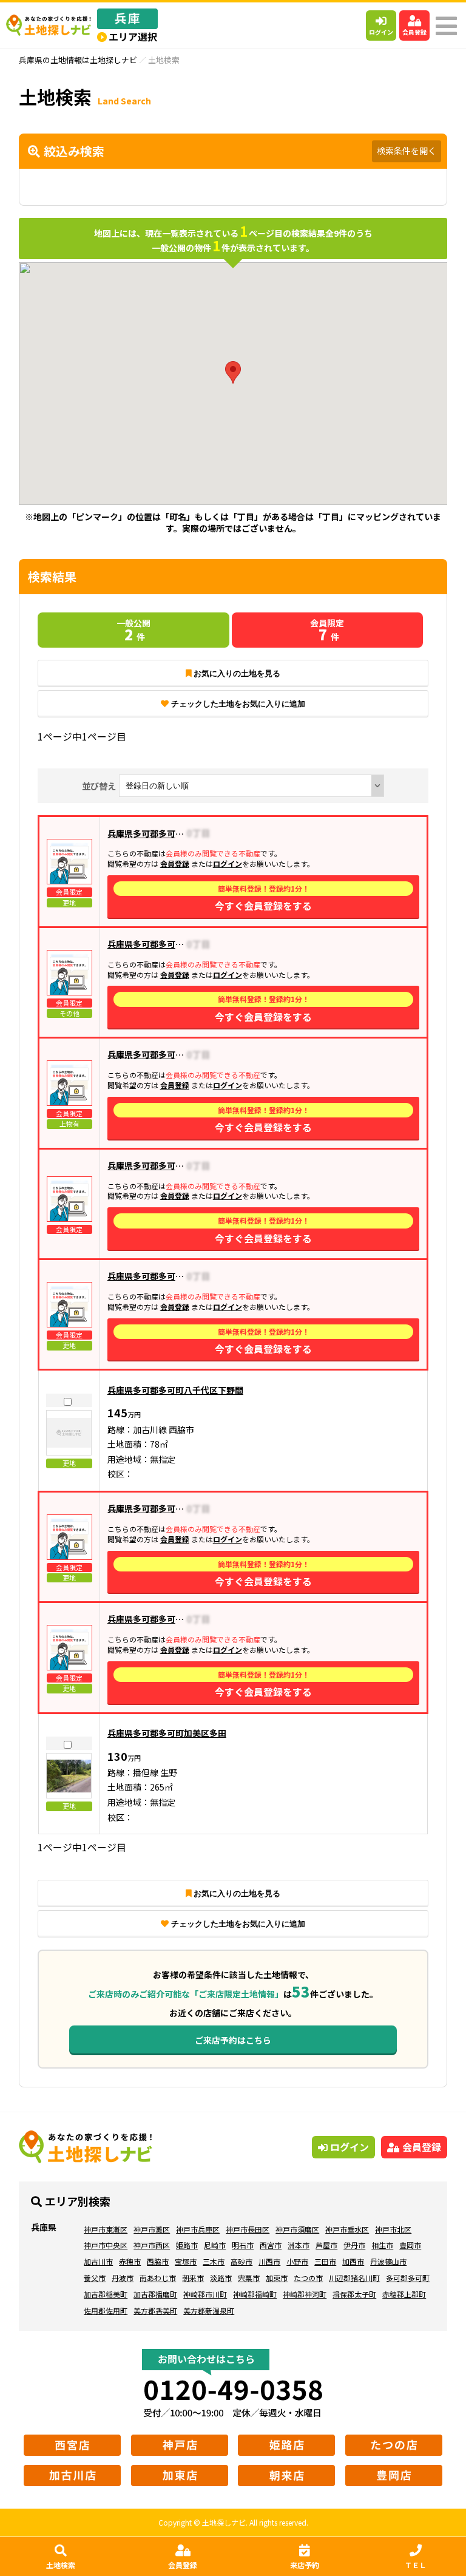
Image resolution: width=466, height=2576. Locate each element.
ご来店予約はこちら (233, 2040)
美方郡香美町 (155, 2310)
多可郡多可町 (408, 2278)
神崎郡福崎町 (255, 2294)
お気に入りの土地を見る (237, 673)
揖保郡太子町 (354, 2294)
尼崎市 (215, 2245)
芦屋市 (326, 2245)
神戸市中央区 (106, 2245)
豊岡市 (410, 2245)
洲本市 (299, 2245)
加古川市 (98, 2261)
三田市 (325, 2261)
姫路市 (187, 2245)
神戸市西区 (152, 2245)
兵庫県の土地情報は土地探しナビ (78, 60)
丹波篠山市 (388, 2261)
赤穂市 (130, 2261)
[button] (233, 372)
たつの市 (308, 2278)
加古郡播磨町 (155, 2294)
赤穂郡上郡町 (404, 2294)
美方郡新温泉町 (209, 2310)
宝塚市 (186, 2261)
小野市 (297, 2261)
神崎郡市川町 (205, 2294)
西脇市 (158, 2261)
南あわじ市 (158, 2278)
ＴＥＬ (416, 2565)
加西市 (353, 2261)
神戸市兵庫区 (198, 2229)
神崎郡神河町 (305, 2294)
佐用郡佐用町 (106, 2310)
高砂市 (241, 2261)
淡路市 (221, 2278)
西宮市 (271, 2245)
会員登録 (414, 32)
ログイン (381, 32)
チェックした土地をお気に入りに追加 (238, 704)
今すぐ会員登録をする (263, 898)
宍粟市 (249, 2278)
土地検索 (61, 2565)
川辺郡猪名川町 (354, 2278)
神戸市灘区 (152, 2229)
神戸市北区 (393, 2229)
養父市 (95, 2278)
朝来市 (193, 2278)
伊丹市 (354, 2245)
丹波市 (123, 2278)
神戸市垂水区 (347, 2229)
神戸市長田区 (248, 2229)
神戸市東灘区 (106, 2229)
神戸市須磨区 (297, 2229)
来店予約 (305, 2565)
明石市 (243, 2245)
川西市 (269, 2261)
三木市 (214, 2261)
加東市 (277, 2278)
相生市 (382, 2245)
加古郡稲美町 (106, 2294)
